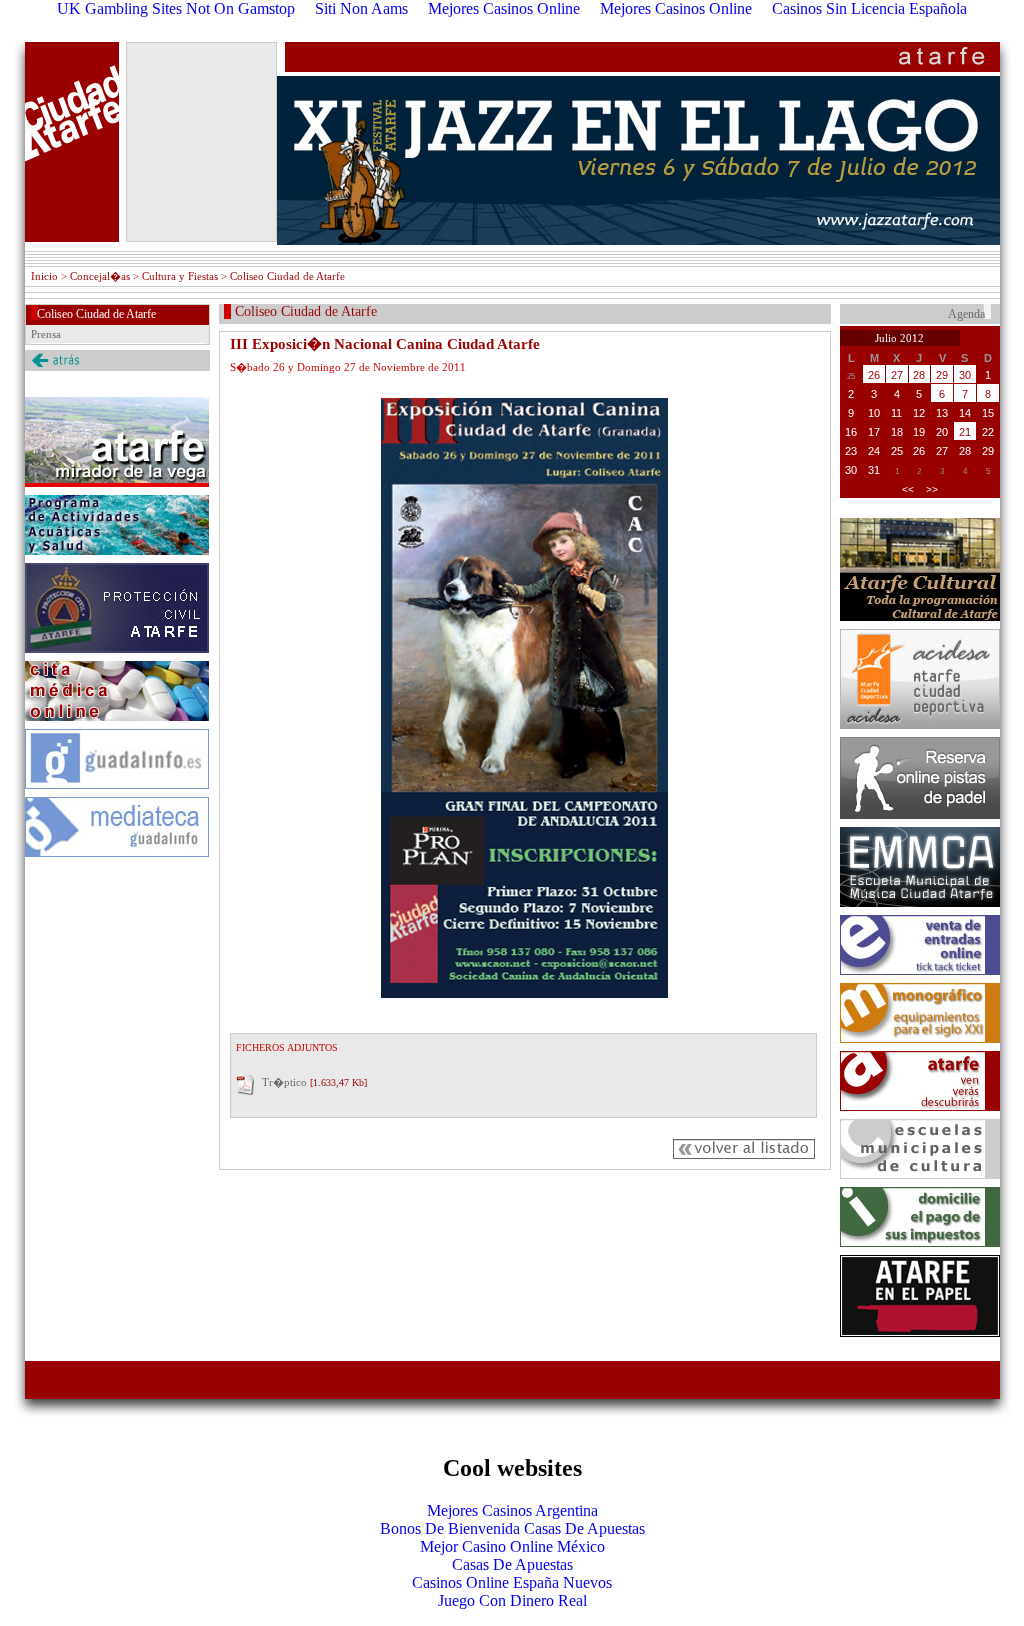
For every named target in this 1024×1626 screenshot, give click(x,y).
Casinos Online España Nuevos (512, 1582)
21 (965, 432)
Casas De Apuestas (512, 1564)
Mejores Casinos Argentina (512, 1510)
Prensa (46, 334)
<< (908, 489)
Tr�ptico (284, 1082)
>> (932, 489)
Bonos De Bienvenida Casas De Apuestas (512, 1528)
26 (874, 375)
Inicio (44, 276)
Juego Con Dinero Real (512, 1600)
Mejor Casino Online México (512, 1546)
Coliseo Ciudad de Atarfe (96, 314)
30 (965, 375)
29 (942, 375)
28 (919, 375)
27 (897, 375)
